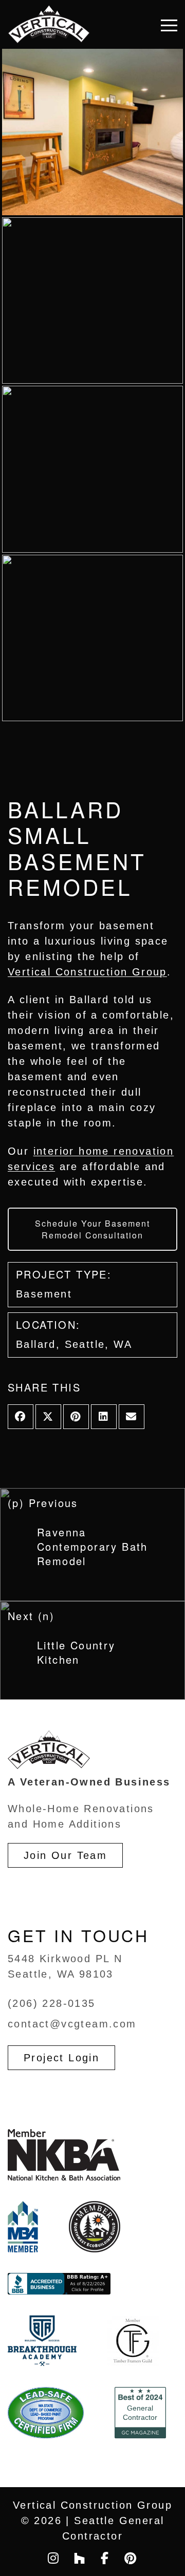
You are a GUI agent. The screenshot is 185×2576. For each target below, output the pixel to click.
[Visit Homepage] (49, 24)
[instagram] (54, 2558)
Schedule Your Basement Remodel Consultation (92, 1229)
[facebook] (105, 2558)
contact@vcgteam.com (72, 2024)
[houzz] (80, 2558)
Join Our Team (65, 1855)
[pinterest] (131, 2558)
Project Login (61, 2058)
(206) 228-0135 (52, 2003)
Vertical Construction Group (87, 972)
